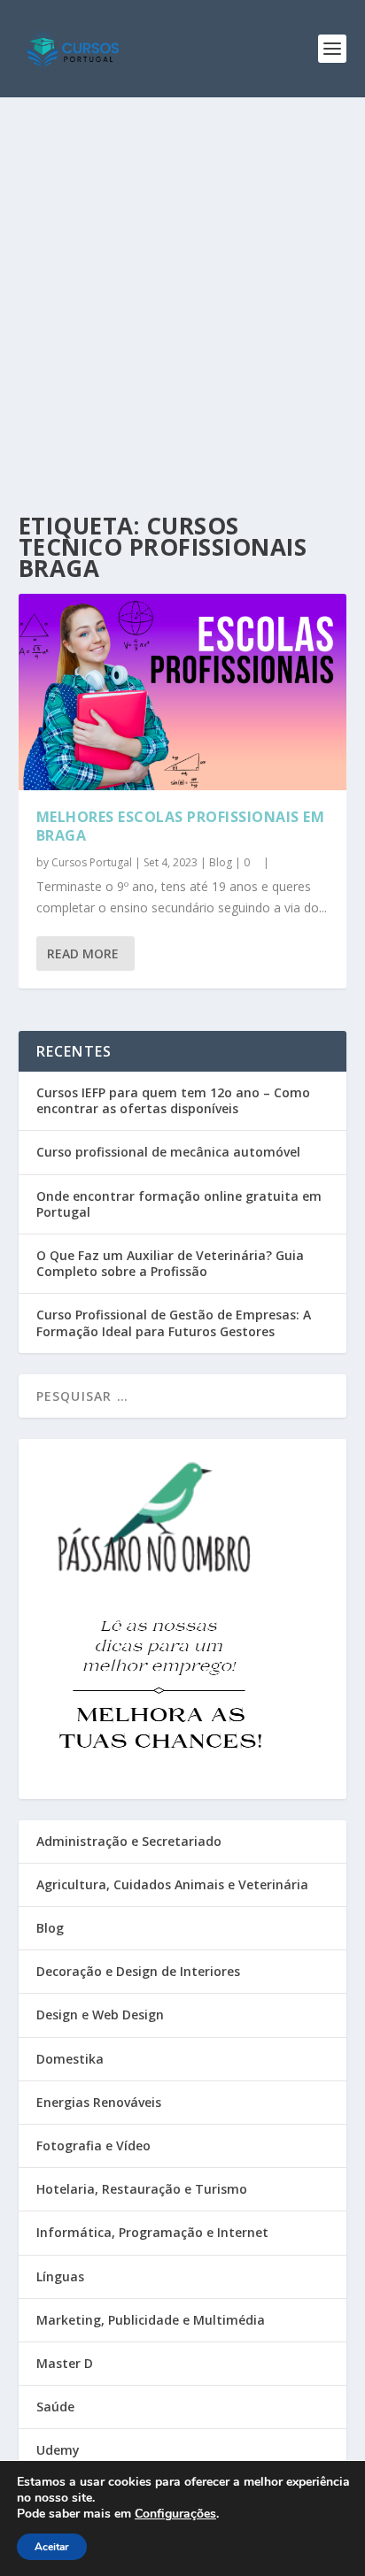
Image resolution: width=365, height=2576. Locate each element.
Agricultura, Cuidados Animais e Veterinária (172, 1884)
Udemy (58, 2450)
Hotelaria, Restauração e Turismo (142, 2189)
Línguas (60, 2276)
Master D (65, 2363)
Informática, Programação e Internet (152, 2232)
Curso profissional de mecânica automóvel (168, 1152)
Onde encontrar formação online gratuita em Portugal (179, 1204)
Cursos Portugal (92, 862)
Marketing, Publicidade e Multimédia (151, 2320)
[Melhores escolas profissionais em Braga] (183, 692)
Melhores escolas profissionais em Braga (181, 826)
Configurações (175, 2514)
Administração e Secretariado (129, 1841)
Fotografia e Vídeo (93, 2145)
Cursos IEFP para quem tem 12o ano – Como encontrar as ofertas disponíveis (173, 1100)
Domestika (70, 2059)
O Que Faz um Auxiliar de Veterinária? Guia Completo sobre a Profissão (170, 1263)
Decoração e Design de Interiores (138, 1971)
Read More (83, 954)
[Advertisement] (182, 288)
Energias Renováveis (99, 2102)
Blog (221, 862)
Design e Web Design (100, 2015)
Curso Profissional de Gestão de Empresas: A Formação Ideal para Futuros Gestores (174, 1323)
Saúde (55, 2407)
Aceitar (52, 2547)
